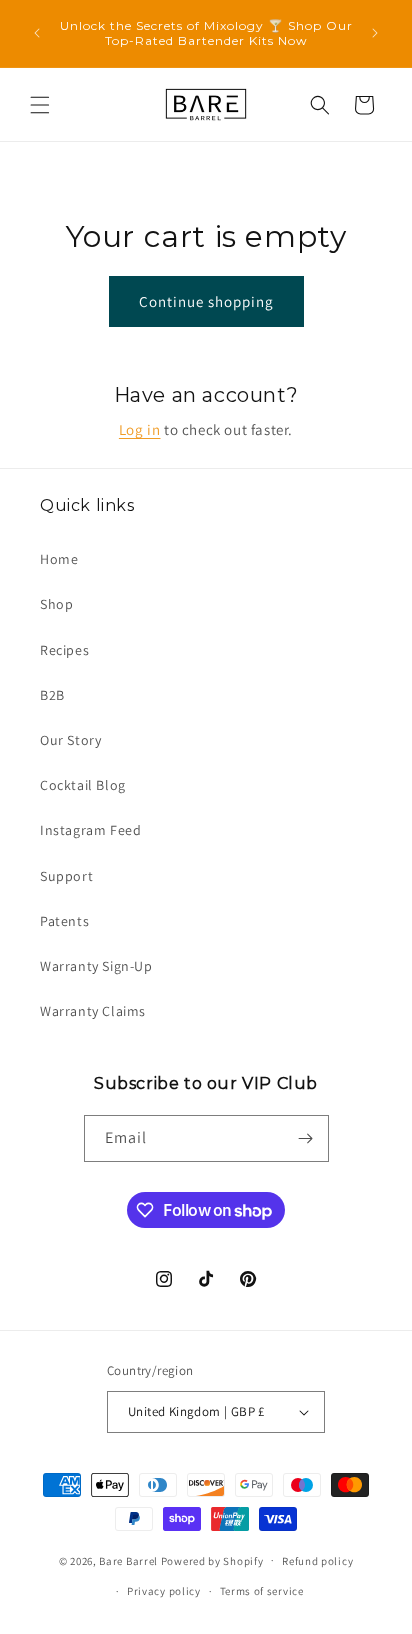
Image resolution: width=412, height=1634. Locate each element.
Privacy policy (164, 1591)
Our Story (70, 740)
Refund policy (317, 1561)
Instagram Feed (90, 830)
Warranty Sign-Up (96, 966)
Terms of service (262, 1591)
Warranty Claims (93, 1011)
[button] (40, 105)
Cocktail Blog (83, 785)
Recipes (64, 650)
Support (66, 876)
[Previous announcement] (37, 33)
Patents (64, 921)
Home (59, 559)
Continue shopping (206, 301)
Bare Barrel (128, 1560)
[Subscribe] (306, 1138)
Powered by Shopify (212, 1560)
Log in (140, 429)
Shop (56, 604)
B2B (52, 695)
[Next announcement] (375, 33)
